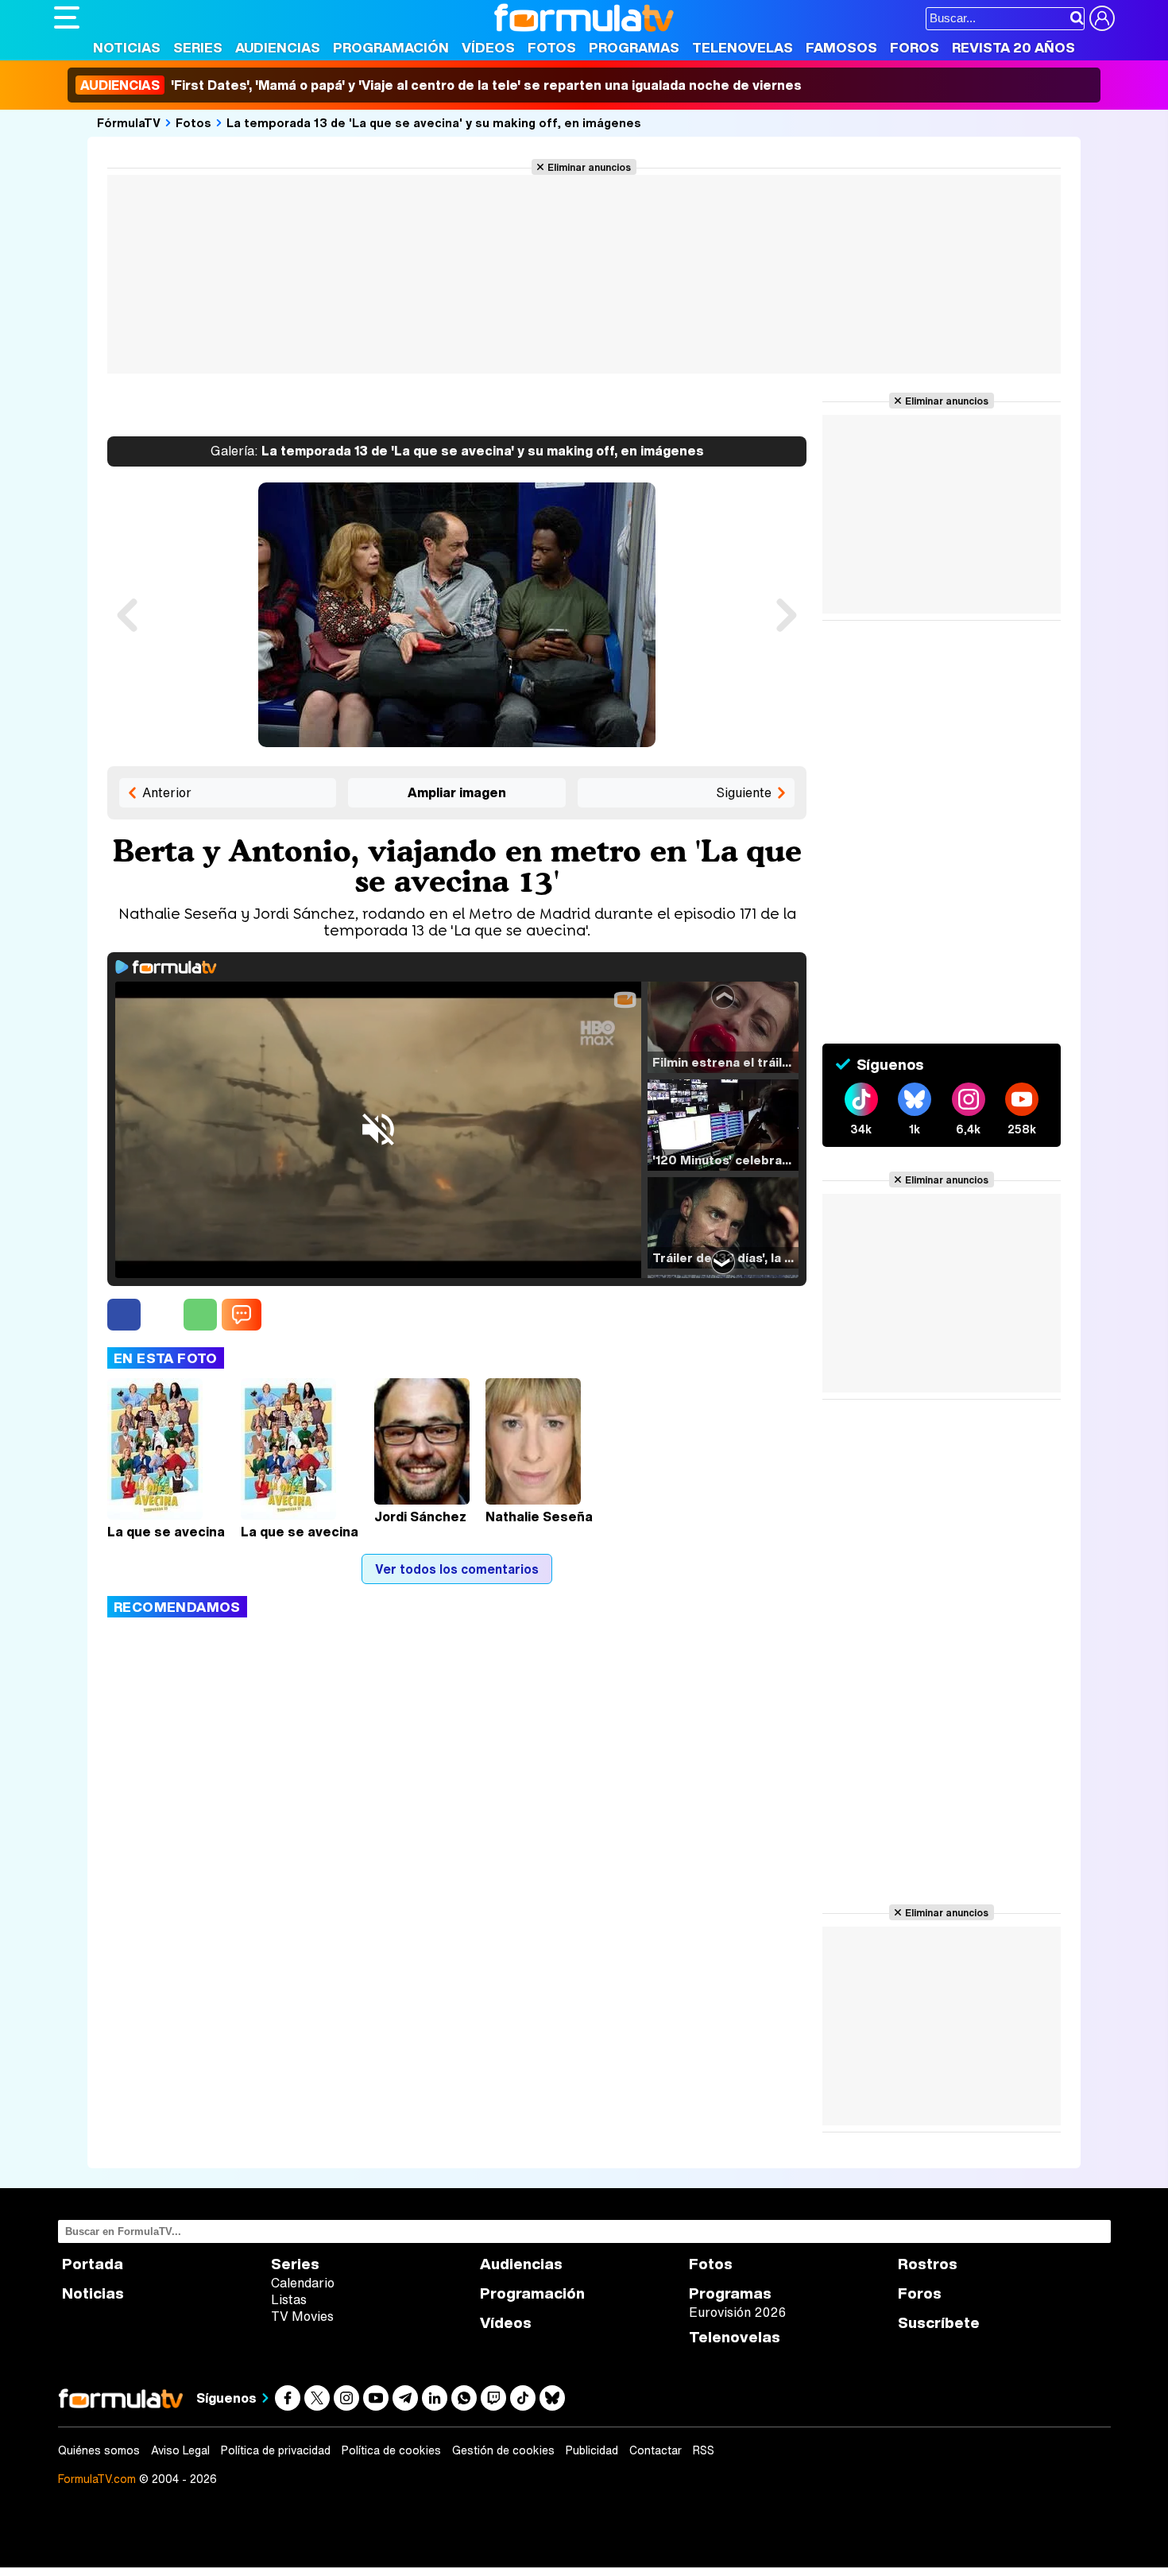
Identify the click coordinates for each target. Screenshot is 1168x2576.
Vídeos (488, 47)
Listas (289, 2299)
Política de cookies (391, 2450)
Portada (93, 2264)
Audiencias (278, 47)
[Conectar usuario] (1102, 18)
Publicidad (592, 2450)
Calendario (303, 2283)
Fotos (552, 47)
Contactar (656, 2450)
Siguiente (744, 792)
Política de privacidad (276, 2450)
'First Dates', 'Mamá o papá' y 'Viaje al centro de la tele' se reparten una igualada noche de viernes (441, 85)
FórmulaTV (129, 122)
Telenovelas (743, 47)
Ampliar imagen (457, 792)
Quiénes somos (99, 2450)
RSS (704, 2450)
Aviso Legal (180, 2450)
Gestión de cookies (503, 2450)
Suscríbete (939, 2323)
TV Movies (302, 2316)
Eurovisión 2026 (737, 2312)
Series (198, 47)
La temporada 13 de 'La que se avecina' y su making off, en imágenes (434, 122)
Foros (915, 47)
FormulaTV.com (97, 2479)
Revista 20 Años (1013, 47)
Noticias (127, 47)
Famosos (841, 47)
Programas (634, 47)
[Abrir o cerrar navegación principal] (67, 17)
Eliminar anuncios (589, 167)
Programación (391, 47)
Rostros (928, 2264)
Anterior (167, 792)
